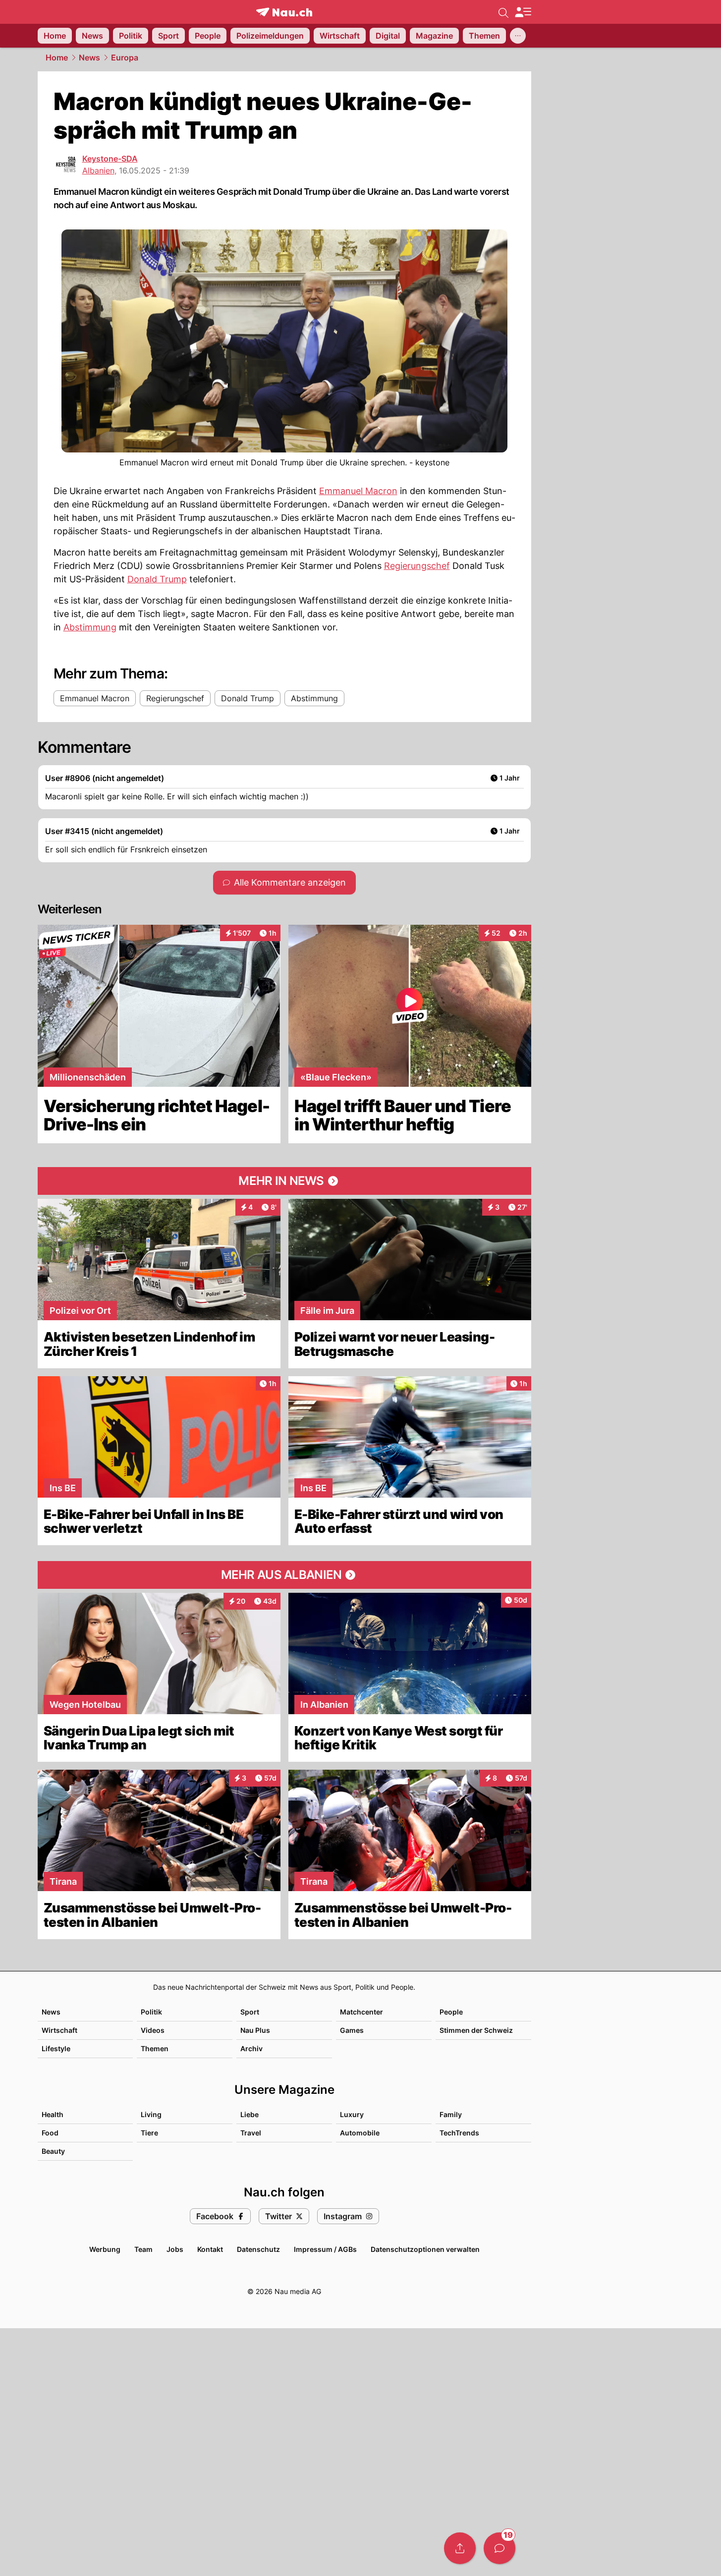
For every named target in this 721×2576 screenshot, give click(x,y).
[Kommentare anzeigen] (499, 2548)
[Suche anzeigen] (503, 12)
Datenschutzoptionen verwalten (425, 2249)
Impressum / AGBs (325, 2249)
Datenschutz (258, 2249)
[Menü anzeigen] (523, 12)
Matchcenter (361, 2012)
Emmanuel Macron (358, 491)
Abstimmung (90, 627)
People (451, 2012)
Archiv (251, 2048)
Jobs (175, 2249)
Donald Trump (157, 579)
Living (151, 2114)
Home (57, 57)
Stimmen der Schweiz (476, 2030)
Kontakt (210, 2249)
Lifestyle (56, 2048)
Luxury (352, 2114)
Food (50, 2133)
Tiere (149, 2133)
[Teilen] (460, 2548)
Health (53, 2114)
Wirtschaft (59, 2030)
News (89, 57)
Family (451, 2114)
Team (143, 2249)
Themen (155, 2048)
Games (352, 2030)
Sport (250, 2012)
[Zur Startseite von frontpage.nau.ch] (284, 12)
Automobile (360, 2133)
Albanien (98, 170)
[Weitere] (518, 36)
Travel (251, 2133)
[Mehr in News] (284, 1181)
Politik (151, 2012)
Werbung (105, 2249)
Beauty (53, 2151)
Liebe (250, 2114)
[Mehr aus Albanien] (284, 1575)
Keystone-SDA (110, 159)
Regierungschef (417, 566)
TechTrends (459, 2133)
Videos (153, 2030)
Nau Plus (255, 2030)
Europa (125, 57)
